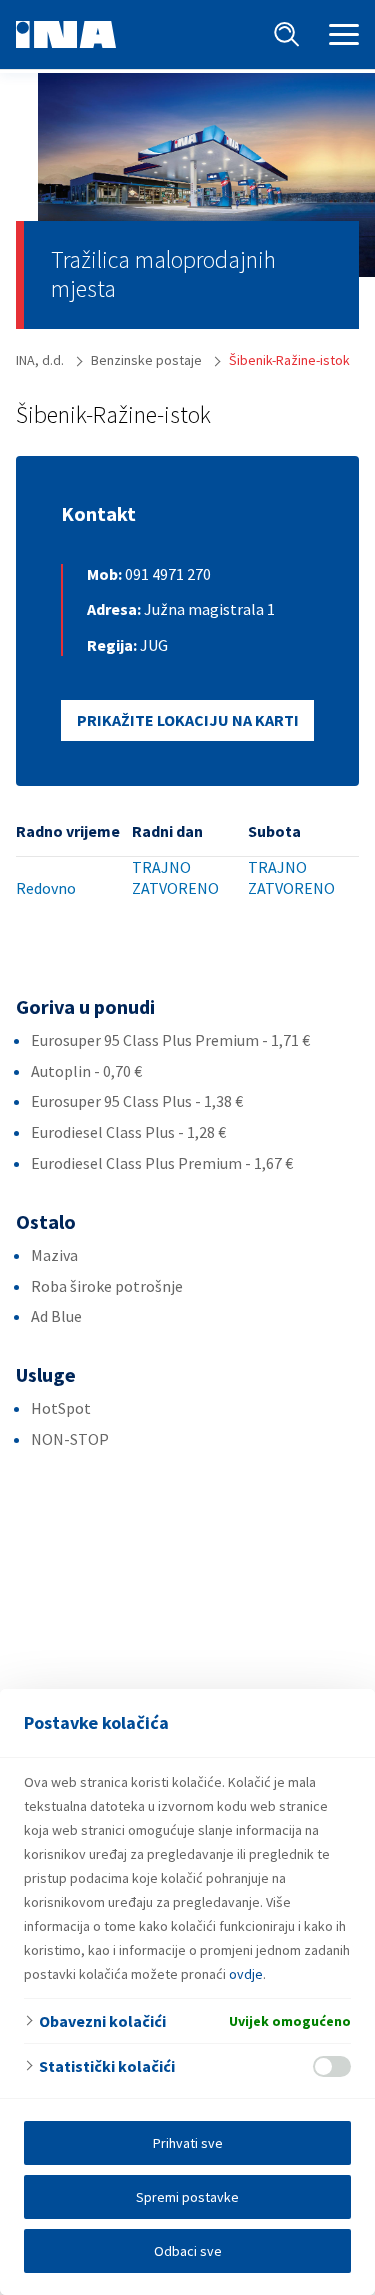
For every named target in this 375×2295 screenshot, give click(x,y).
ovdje (246, 1974)
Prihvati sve (188, 2143)
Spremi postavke (187, 2197)
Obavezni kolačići (102, 2021)
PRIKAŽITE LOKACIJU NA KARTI (188, 720)
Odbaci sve (188, 2251)
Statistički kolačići (107, 2066)
